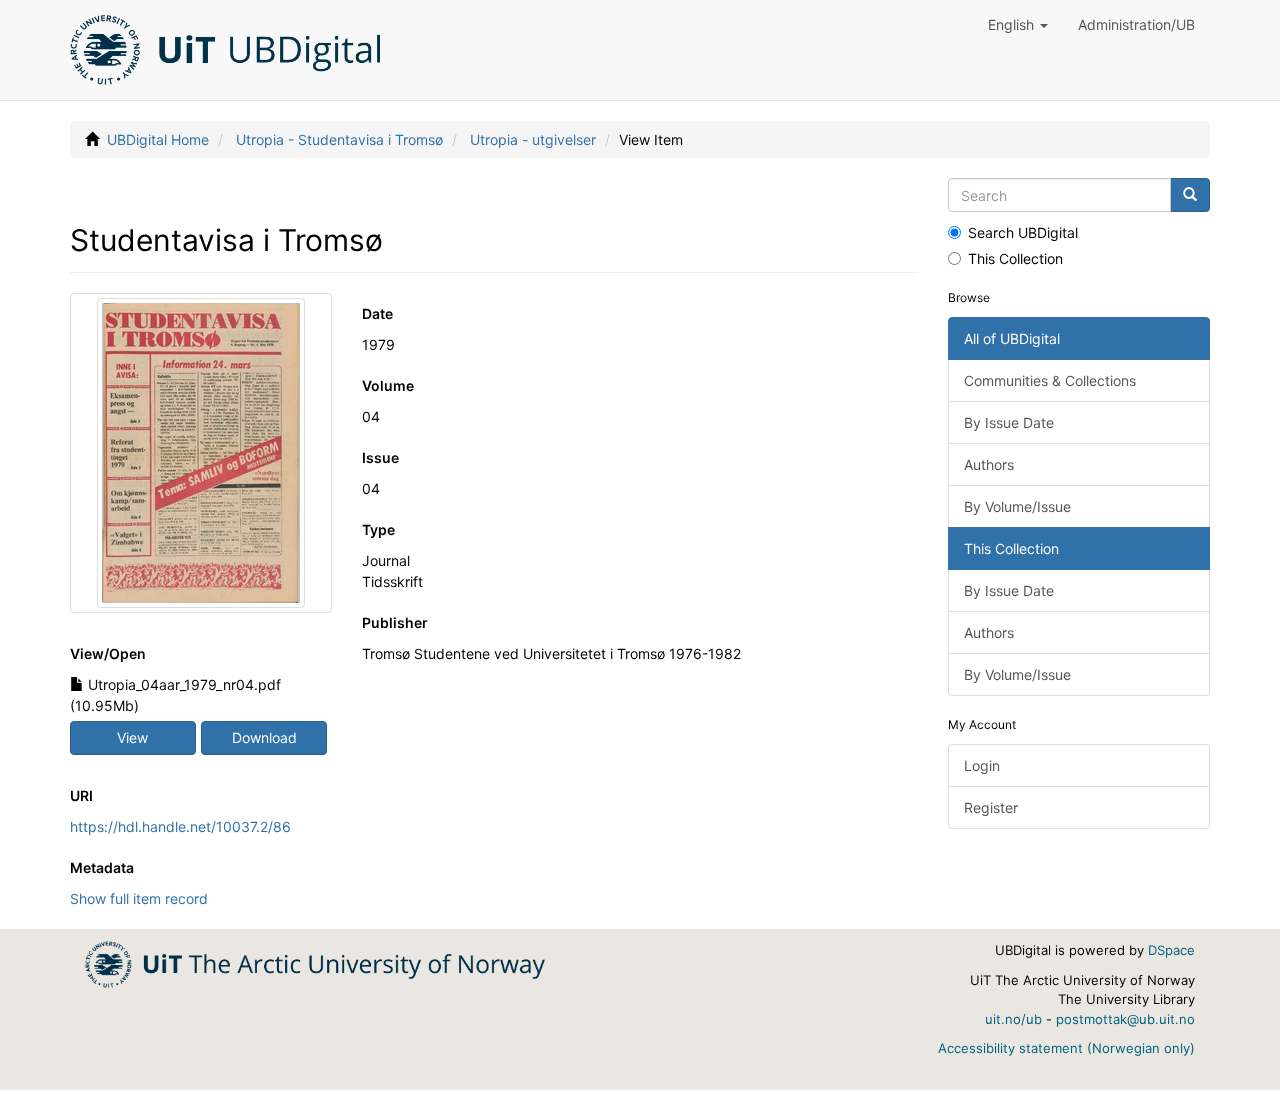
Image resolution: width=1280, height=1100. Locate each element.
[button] (1018, 25)
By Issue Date (1009, 422)
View (132, 737)
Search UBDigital (1023, 232)
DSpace (1171, 950)
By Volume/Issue (1017, 506)
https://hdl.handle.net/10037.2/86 (180, 826)
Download (264, 737)
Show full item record (139, 898)
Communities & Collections (1050, 380)
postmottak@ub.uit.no (1125, 1019)
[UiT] (315, 962)
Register (991, 807)
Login (982, 765)
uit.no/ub (1013, 1019)
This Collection (1015, 258)
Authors (989, 464)
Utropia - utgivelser (533, 139)
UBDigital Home (158, 139)
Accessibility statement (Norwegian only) (1066, 1048)
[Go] (1190, 195)
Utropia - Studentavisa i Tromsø (339, 139)
